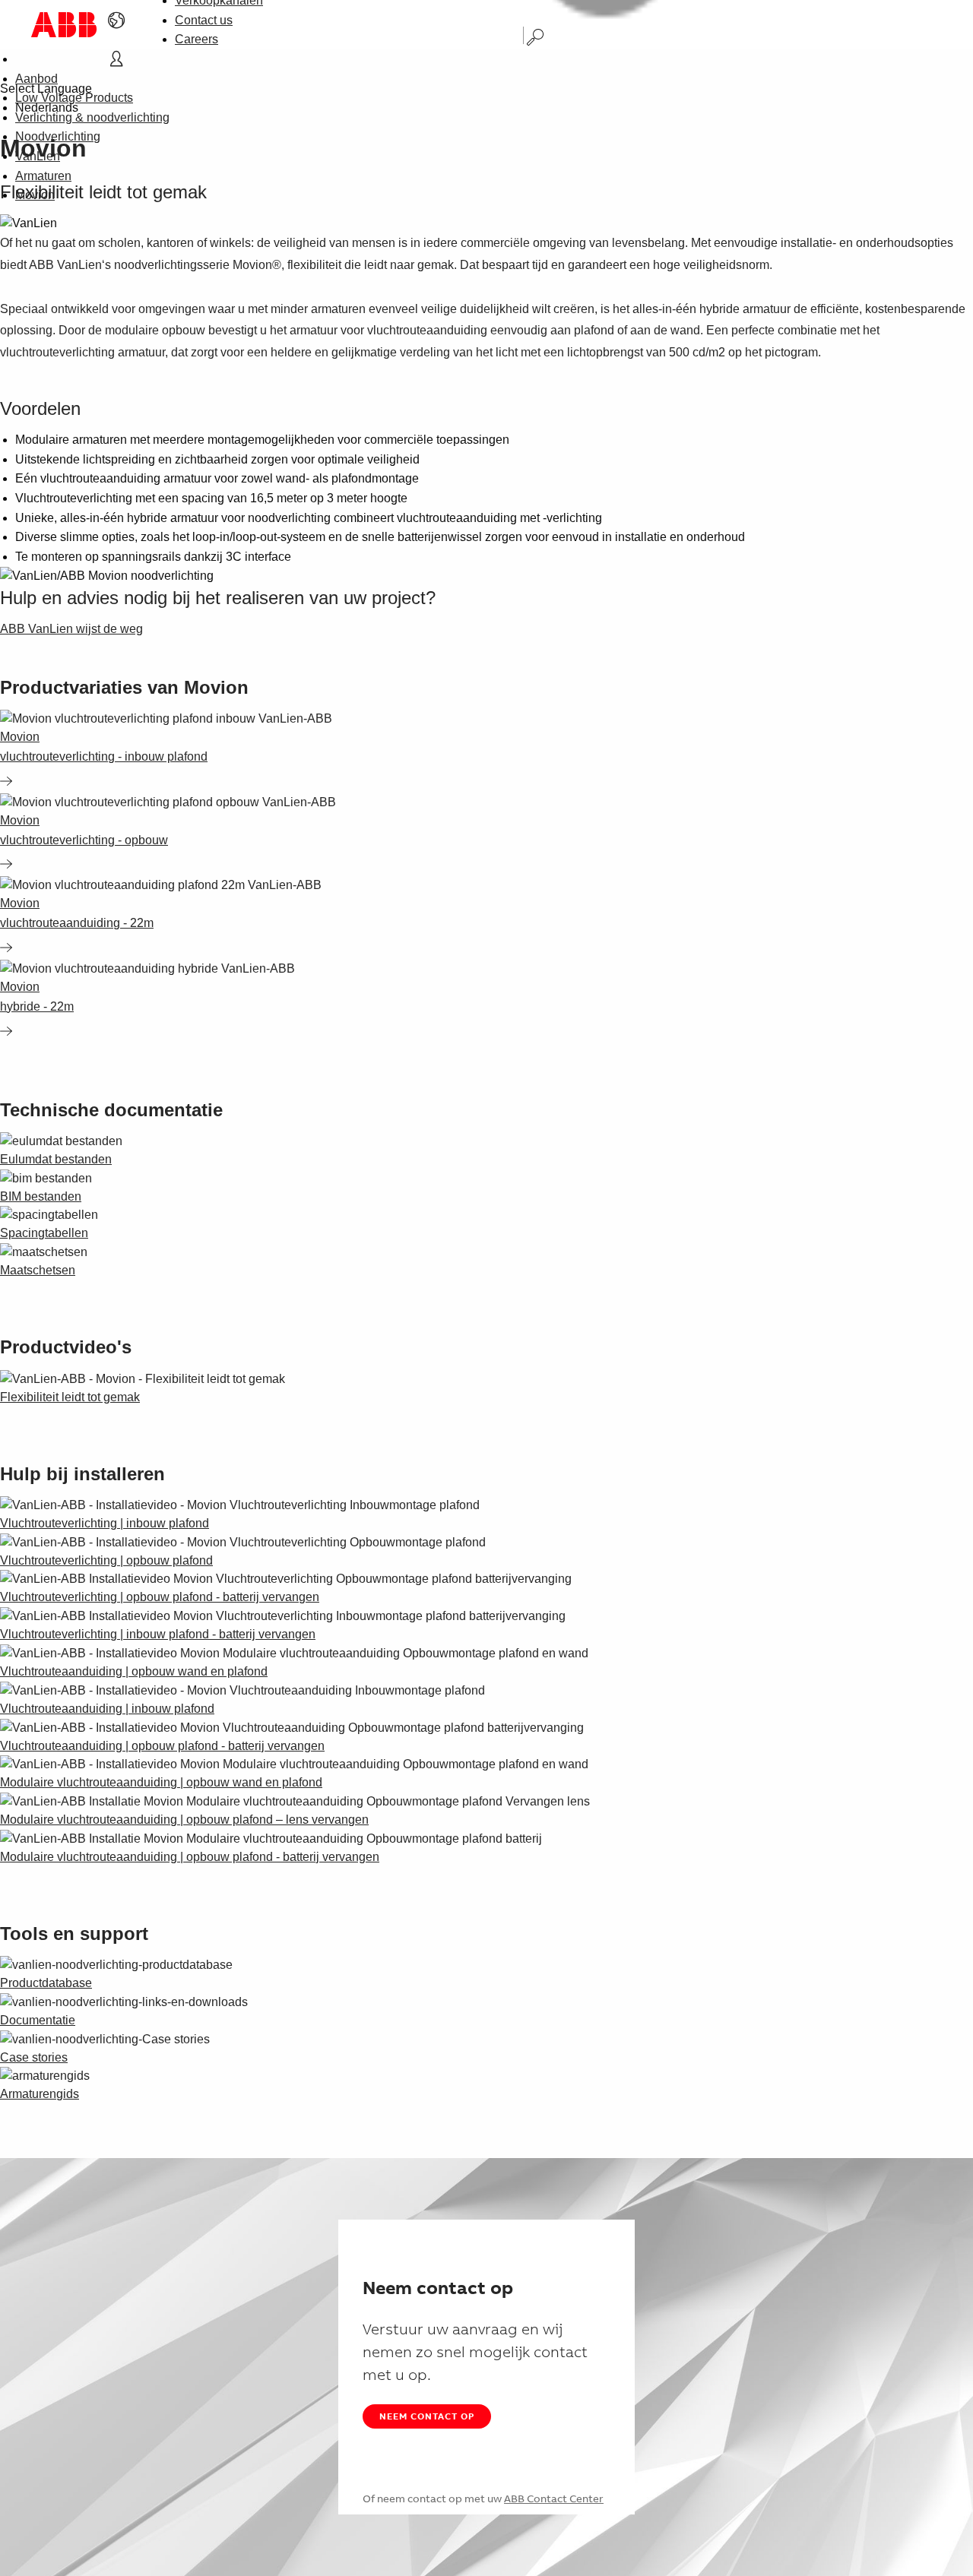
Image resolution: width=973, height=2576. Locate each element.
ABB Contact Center (554, 2498)
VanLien (38, 156)
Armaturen (43, 176)
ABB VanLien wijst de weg (71, 629)
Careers (197, 39)
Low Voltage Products (74, 98)
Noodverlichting (58, 136)
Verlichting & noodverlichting (92, 117)
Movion (35, 195)
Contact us (204, 20)
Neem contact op (427, 2416)
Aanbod (36, 79)
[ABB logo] (64, 25)
